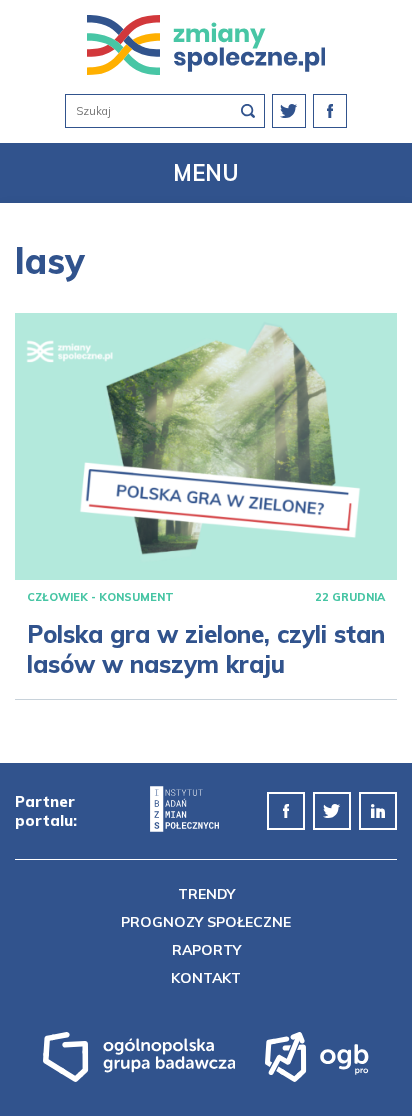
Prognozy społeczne (206, 922)
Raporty (206, 950)
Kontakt (206, 978)
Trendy (206, 894)
